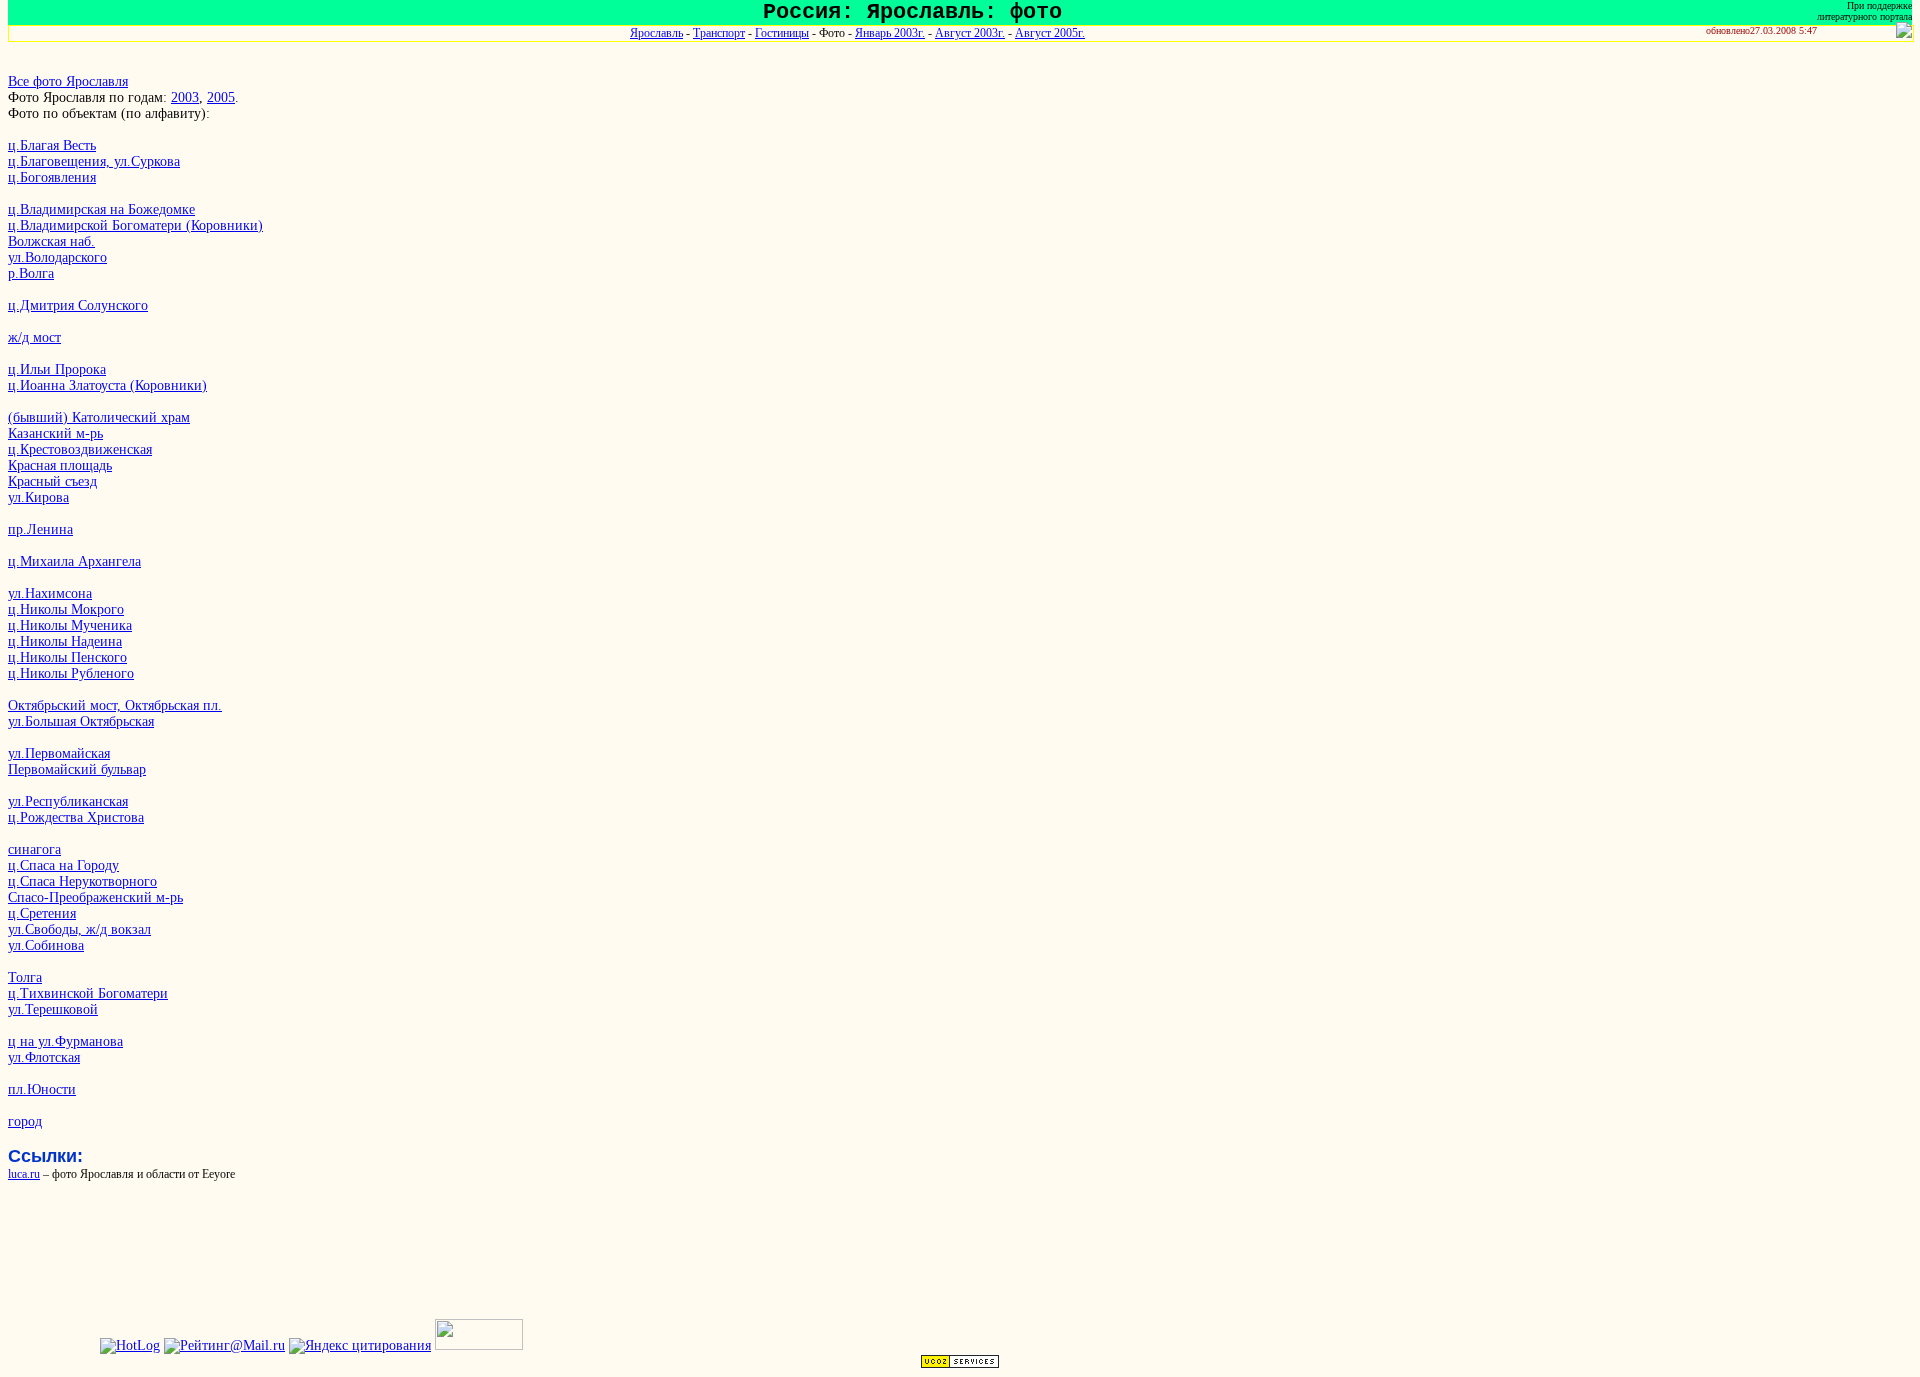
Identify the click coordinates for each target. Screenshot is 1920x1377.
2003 (185, 97)
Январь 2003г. (890, 33)
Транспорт (719, 33)
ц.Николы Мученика (70, 625)
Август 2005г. (1050, 33)
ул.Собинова (46, 945)
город (25, 1121)
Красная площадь (60, 465)
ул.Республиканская (68, 801)
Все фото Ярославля (68, 81)
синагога (34, 849)
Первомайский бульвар (77, 769)
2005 (221, 97)
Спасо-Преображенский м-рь (95, 897)
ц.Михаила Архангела (74, 561)
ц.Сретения (42, 913)
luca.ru (24, 1174)
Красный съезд (52, 481)
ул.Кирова (38, 497)
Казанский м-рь (55, 433)
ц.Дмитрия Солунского (78, 305)
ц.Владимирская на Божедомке (101, 209)
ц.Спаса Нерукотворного (82, 881)
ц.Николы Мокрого (66, 609)
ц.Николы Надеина (65, 641)
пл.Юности (42, 1089)
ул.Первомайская (59, 753)
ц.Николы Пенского (67, 657)
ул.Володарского (57, 257)
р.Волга (31, 273)
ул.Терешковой (53, 1009)
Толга (25, 977)
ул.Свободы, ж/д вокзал (79, 929)
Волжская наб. (51, 241)
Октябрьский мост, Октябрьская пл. (115, 705)
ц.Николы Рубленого (71, 673)
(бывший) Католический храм (99, 417)
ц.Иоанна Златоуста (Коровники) (107, 385)
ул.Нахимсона (50, 593)
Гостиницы (782, 33)
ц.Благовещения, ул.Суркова (94, 161)
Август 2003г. (970, 33)
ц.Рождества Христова (76, 817)
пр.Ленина (40, 529)
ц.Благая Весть (52, 145)
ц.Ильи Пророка (57, 369)
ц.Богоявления (52, 177)
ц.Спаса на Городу (63, 865)
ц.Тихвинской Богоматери (88, 993)
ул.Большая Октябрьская (81, 721)
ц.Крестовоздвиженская (80, 449)
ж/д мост (34, 337)
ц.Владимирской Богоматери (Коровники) (135, 225)
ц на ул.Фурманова (65, 1041)
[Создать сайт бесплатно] (960, 1364)
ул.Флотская (44, 1057)
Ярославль (656, 33)
